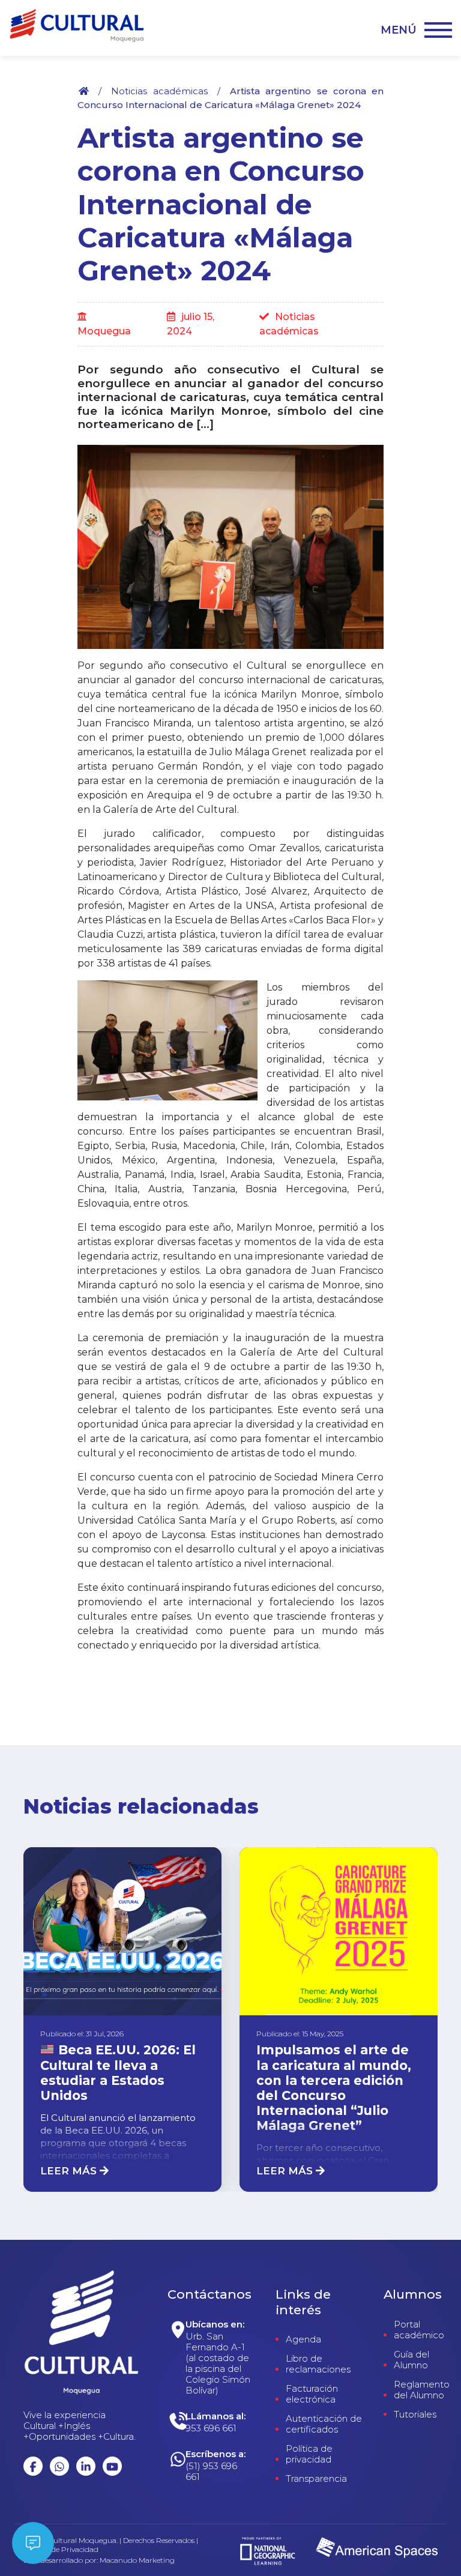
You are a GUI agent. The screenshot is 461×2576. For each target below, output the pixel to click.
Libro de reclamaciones (318, 2364)
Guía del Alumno (411, 2360)
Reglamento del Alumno (422, 2390)
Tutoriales (415, 2415)
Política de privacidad (309, 2454)
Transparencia (316, 2479)
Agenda (303, 2339)
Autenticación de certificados (324, 2424)
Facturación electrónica (312, 2394)
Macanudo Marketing (137, 2560)
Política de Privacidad (61, 2550)
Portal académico (419, 2330)
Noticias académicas (159, 91)
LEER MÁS (70, 2171)
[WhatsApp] (221, 2468)
